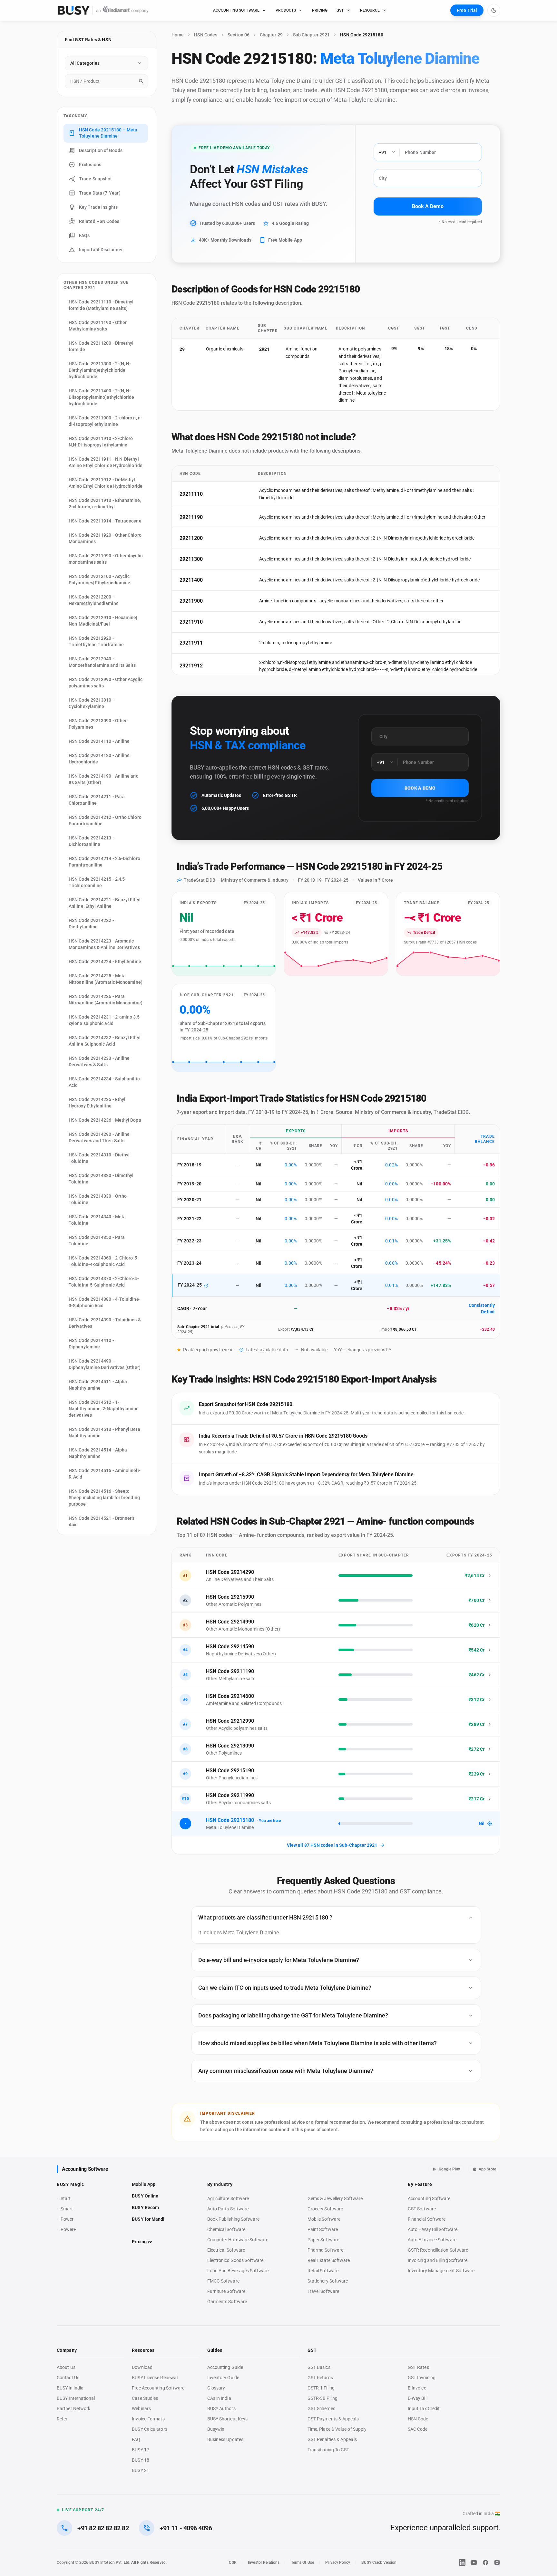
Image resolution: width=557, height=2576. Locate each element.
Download (142, 2367)
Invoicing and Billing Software (438, 2260)
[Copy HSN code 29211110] (210, 494)
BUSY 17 (141, 2450)
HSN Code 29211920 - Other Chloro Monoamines (105, 538)
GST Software (422, 2209)
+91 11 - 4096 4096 (186, 2528)
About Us (66, 2367)
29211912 (191, 666)
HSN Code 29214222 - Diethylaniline (91, 924)
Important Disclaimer (101, 250)
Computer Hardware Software (238, 2240)
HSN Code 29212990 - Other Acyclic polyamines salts (106, 683)
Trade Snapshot (95, 179)
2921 (264, 349)
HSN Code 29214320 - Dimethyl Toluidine (101, 1179)
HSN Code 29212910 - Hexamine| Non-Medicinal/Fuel (103, 621)
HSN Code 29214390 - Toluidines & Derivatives (105, 1323)
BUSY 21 (141, 2470)
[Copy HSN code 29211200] (210, 538)
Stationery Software (328, 2281)
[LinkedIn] (462, 2562)
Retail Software (323, 2271)
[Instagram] (497, 2562)
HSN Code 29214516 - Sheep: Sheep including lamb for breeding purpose (104, 1498)
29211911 (191, 643)
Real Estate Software (329, 2260)
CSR (233, 2562)
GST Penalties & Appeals (332, 2439)
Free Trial (467, 10)
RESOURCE (370, 10)
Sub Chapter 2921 (311, 35)
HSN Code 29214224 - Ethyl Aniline (105, 962)
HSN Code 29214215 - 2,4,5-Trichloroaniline (98, 882)
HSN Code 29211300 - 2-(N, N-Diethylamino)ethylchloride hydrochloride (100, 370)
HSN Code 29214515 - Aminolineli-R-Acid (105, 1474)
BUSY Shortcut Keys (228, 2419)
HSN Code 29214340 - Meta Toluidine (97, 1220)
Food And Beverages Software (238, 2271)
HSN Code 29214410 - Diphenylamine (91, 1344)
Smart (67, 2209)
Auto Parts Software (228, 2209)
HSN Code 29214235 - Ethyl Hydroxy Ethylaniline (97, 1103)
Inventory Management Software (441, 2271)
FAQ (136, 2439)
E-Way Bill (418, 2398)
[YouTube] (474, 2562)
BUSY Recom (145, 2207)
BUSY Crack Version (379, 2562)
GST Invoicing (422, 2378)
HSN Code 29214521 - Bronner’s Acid (102, 1521)
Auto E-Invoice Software (432, 2240)
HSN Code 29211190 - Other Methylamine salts (98, 326)
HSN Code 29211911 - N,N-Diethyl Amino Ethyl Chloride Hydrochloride (106, 462)
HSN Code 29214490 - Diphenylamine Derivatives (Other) (105, 1364)
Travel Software (323, 2291)
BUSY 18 (141, 2460)
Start (67, 2199)
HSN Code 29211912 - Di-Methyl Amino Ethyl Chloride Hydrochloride (106, 483)
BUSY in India (70, 2388)
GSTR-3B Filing (322, 2398)
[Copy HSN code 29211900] (210, 601)
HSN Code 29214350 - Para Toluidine (97, 1240)
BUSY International (76, 2398)
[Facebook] (485, 2562)
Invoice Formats (148, 2419)
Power (67, 2219)
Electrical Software (226, 2250)
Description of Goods (101, 150)
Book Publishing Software (233, 2219)
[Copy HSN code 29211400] (210, 580)
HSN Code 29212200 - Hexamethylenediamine (94, 600)
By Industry (220, 2184)
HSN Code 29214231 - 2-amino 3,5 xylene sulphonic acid (104, 1020)
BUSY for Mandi (148, 2219)
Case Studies (145, 2398)
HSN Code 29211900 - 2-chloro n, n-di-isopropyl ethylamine (105, 421)
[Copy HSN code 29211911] (210, 643)
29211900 (191, 601)
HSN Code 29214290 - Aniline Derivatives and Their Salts (99, 1137)
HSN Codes (206, 35)
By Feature (420, 2184)
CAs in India (219, 2398)
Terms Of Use (303, 2562)
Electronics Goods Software (235, 2260)
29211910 (191, 622)
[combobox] (106, 81)
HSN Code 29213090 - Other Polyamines (98, 724)
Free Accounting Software (158, 2388)
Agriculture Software (228, 2198)
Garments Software (227, 2302)
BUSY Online (145, 2196)
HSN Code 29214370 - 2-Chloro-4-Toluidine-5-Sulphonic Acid (104, 1282)
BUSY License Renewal (155, 2378)
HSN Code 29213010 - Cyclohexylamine (91, 703)
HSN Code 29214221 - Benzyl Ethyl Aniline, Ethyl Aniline (105, 903)
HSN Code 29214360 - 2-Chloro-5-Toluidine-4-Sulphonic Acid (104, 1261)
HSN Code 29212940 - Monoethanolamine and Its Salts (102, 662)
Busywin (216, 2429)
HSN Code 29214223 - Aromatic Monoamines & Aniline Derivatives (104, 944)
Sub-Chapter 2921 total (198, 1327)
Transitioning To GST (328, 2450)
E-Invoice (417, 2388)
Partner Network (73, 2408)
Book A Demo (428, 206)
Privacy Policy (338, 2562)
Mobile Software (324, 2219)
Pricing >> (142, 2242)
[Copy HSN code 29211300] (210, 559)
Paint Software (323, 2229)
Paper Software (323, 2240)
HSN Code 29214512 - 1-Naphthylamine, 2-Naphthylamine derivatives (104, 1409)
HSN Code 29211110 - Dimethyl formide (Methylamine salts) (101, 305)
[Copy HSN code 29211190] (210, 517)
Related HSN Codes (99, 221)
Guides (215, 2350)
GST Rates (418, 2367)
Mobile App (144, 2184)
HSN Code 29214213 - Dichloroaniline (91, 841)
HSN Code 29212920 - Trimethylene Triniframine (96, 641)
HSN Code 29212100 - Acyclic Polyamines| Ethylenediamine (99, 579)
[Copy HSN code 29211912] (210, 666)
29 (182, 349)
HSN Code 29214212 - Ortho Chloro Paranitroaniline (105, 820)
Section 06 (239, 35)
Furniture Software (226, 2291)
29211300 (191, 559)
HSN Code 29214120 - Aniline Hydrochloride (99, 759)
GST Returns (320, 2378)
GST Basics (319, 2367)
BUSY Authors (221, 2408)
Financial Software (427, 2219)
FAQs (84, 235)
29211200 (191, 538)
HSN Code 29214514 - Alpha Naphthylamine (98, 1453)
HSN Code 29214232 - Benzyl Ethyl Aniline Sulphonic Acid (105, 1041)
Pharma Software (325, 2250)
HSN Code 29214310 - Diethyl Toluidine (99, 1158)
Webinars (141, 2408)
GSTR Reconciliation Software (438, 2250)
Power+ (68, 2229)
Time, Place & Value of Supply (337, 2429)
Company (67, 2350)
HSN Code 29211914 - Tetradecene (105, 521)
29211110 (191, 494)
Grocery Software (325, 2209)
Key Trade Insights (98, 207)
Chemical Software (226, 2229)
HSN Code (418, 2419)
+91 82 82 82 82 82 (103, 2528)
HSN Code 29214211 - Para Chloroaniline (97, 800)
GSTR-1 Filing (321, 2388)
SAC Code (418, 2429)
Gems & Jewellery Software (335, 2198)
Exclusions (90, 165)
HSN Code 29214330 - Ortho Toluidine (98, 1199)
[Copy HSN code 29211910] (210, 622)
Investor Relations (264, 2562)
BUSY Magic (70, 2184)
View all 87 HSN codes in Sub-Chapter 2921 (332, 1845)
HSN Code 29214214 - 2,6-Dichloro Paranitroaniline (104, 862)
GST (340, 10)
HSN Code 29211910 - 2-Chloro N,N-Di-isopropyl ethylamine (101, 442)
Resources (143, 2350)
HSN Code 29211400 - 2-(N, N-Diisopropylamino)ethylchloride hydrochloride (102, 397)
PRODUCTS (286, 10)
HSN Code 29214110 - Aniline (99, 741)
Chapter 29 (271, 35)
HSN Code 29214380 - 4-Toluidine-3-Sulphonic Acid (105, 1302)
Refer (62, 2419)
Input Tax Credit (424, 2408)
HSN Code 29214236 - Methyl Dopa (105, 1120)
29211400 (191, 580)
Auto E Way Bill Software (433, 2229)
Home (178, 35)
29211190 (191, 517)
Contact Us (68, 2378)
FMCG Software (223, 2281)
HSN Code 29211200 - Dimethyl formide (101, 346)
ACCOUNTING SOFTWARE (236, 10)
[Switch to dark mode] (494, 10)
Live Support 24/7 (83, 2510)
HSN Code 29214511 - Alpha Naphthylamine (98, 1385)
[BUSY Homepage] (103, 10)
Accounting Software (85, 2169)
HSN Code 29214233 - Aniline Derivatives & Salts (99, 1061)
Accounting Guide (225, 2367)
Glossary (216, 2388)
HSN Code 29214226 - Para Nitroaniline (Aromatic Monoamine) (106, 1000)
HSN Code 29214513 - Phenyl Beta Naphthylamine (104, 1432)
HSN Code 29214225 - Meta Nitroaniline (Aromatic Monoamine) (106, 979)
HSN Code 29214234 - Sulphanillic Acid (104, 1082)
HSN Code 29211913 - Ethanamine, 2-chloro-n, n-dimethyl (105, 503)
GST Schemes (321, 2408)
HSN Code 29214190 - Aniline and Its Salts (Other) (104, 779)
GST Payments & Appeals (333, 2419)
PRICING (320, 10)
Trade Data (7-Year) (100, 193)
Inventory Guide (223, 2378)
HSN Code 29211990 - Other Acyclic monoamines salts (106, 559)
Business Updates (225, 2439)
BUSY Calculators (149, 2429)
